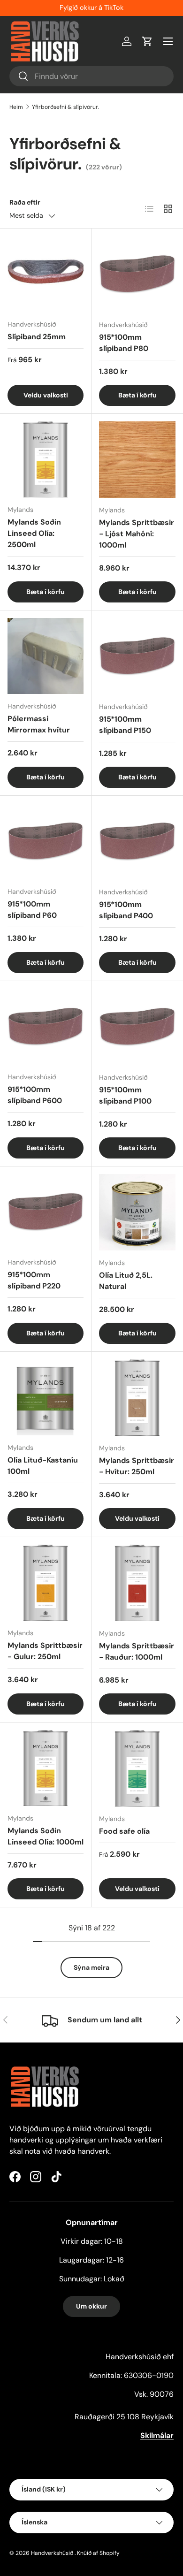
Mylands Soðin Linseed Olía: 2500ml (34, 533)
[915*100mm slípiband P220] (46, 1212)
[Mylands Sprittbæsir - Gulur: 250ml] (46, 1583)
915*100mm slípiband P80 (124, 343)
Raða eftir (25, 202)
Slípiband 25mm (37, 337)
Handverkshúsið (52, 2553)
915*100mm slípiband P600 (35, 1095)
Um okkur (91, 2306)
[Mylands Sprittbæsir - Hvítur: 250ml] (137, 1398)
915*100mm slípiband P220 (34, 1280)
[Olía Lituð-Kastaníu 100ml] (46, 1397)
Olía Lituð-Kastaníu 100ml (43, 1466)
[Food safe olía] (137, 1768)
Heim (16, 107)
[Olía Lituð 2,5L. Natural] (137, 1212)
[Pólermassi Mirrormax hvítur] (46, 656)
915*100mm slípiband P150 (125, 725)
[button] (147, 41)
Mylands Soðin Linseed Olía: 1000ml (46, 1836)
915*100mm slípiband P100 (125, 1095)
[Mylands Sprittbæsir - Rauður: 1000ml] (137, 1583)
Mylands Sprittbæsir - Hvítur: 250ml (137, 1466)
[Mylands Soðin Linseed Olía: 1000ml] (46, 1768)
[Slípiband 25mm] (46, 274)
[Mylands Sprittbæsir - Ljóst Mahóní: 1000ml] (137, 460)
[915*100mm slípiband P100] (137, 1027)
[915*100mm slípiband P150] (137, 656)
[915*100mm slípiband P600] (46, 1027)
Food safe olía (124, 1831)
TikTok (114, 8)
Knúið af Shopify (98, 2553)
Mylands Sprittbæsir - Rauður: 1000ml (137, 1651)
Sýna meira (91, 1967)
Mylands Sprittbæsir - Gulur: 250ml (45, 1651)
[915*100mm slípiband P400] (137, 842)
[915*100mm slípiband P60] (46, 841)
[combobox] (91, 76)
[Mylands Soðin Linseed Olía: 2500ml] (46, 459)
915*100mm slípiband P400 (126, 910)
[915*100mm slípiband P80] (137, 274)
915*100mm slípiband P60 (32, 910)
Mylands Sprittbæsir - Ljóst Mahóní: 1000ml (137, 534)
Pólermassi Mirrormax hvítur (39, 724)
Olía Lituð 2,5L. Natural (126, 1281)
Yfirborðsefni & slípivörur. (65, 107)
